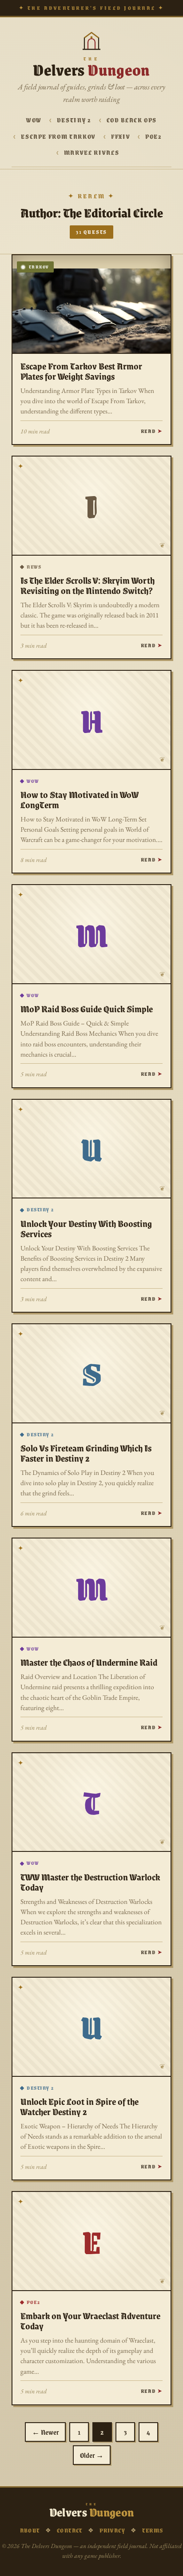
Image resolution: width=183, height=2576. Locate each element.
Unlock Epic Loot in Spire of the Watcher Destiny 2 (80, 2106)
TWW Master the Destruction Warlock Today (90, 1882)
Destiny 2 (74, 120)
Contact (70, 2530)
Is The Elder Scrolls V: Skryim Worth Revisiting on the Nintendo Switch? (88, 585)
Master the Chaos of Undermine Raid (89, 1662)
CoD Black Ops (132, 120)
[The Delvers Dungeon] (91, 40)
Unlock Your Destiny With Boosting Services (86, 1228)
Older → (92, 2455)
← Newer (45, 2432)
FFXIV (121, 136)
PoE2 (154, 136)
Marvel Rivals (91, 152)
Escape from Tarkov (58, 136)
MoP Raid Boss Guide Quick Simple (87, 1009)
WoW (34, 120)
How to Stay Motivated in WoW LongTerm (80, 799)
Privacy (112, 2530)
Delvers (91, 69)
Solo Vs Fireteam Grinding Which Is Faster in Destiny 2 (86, 1453)
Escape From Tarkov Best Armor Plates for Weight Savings (81, 371)
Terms (153, 2530)
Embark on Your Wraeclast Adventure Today (90, 2321)
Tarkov (39, 267)
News (34, 567)
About (30, 2530)
